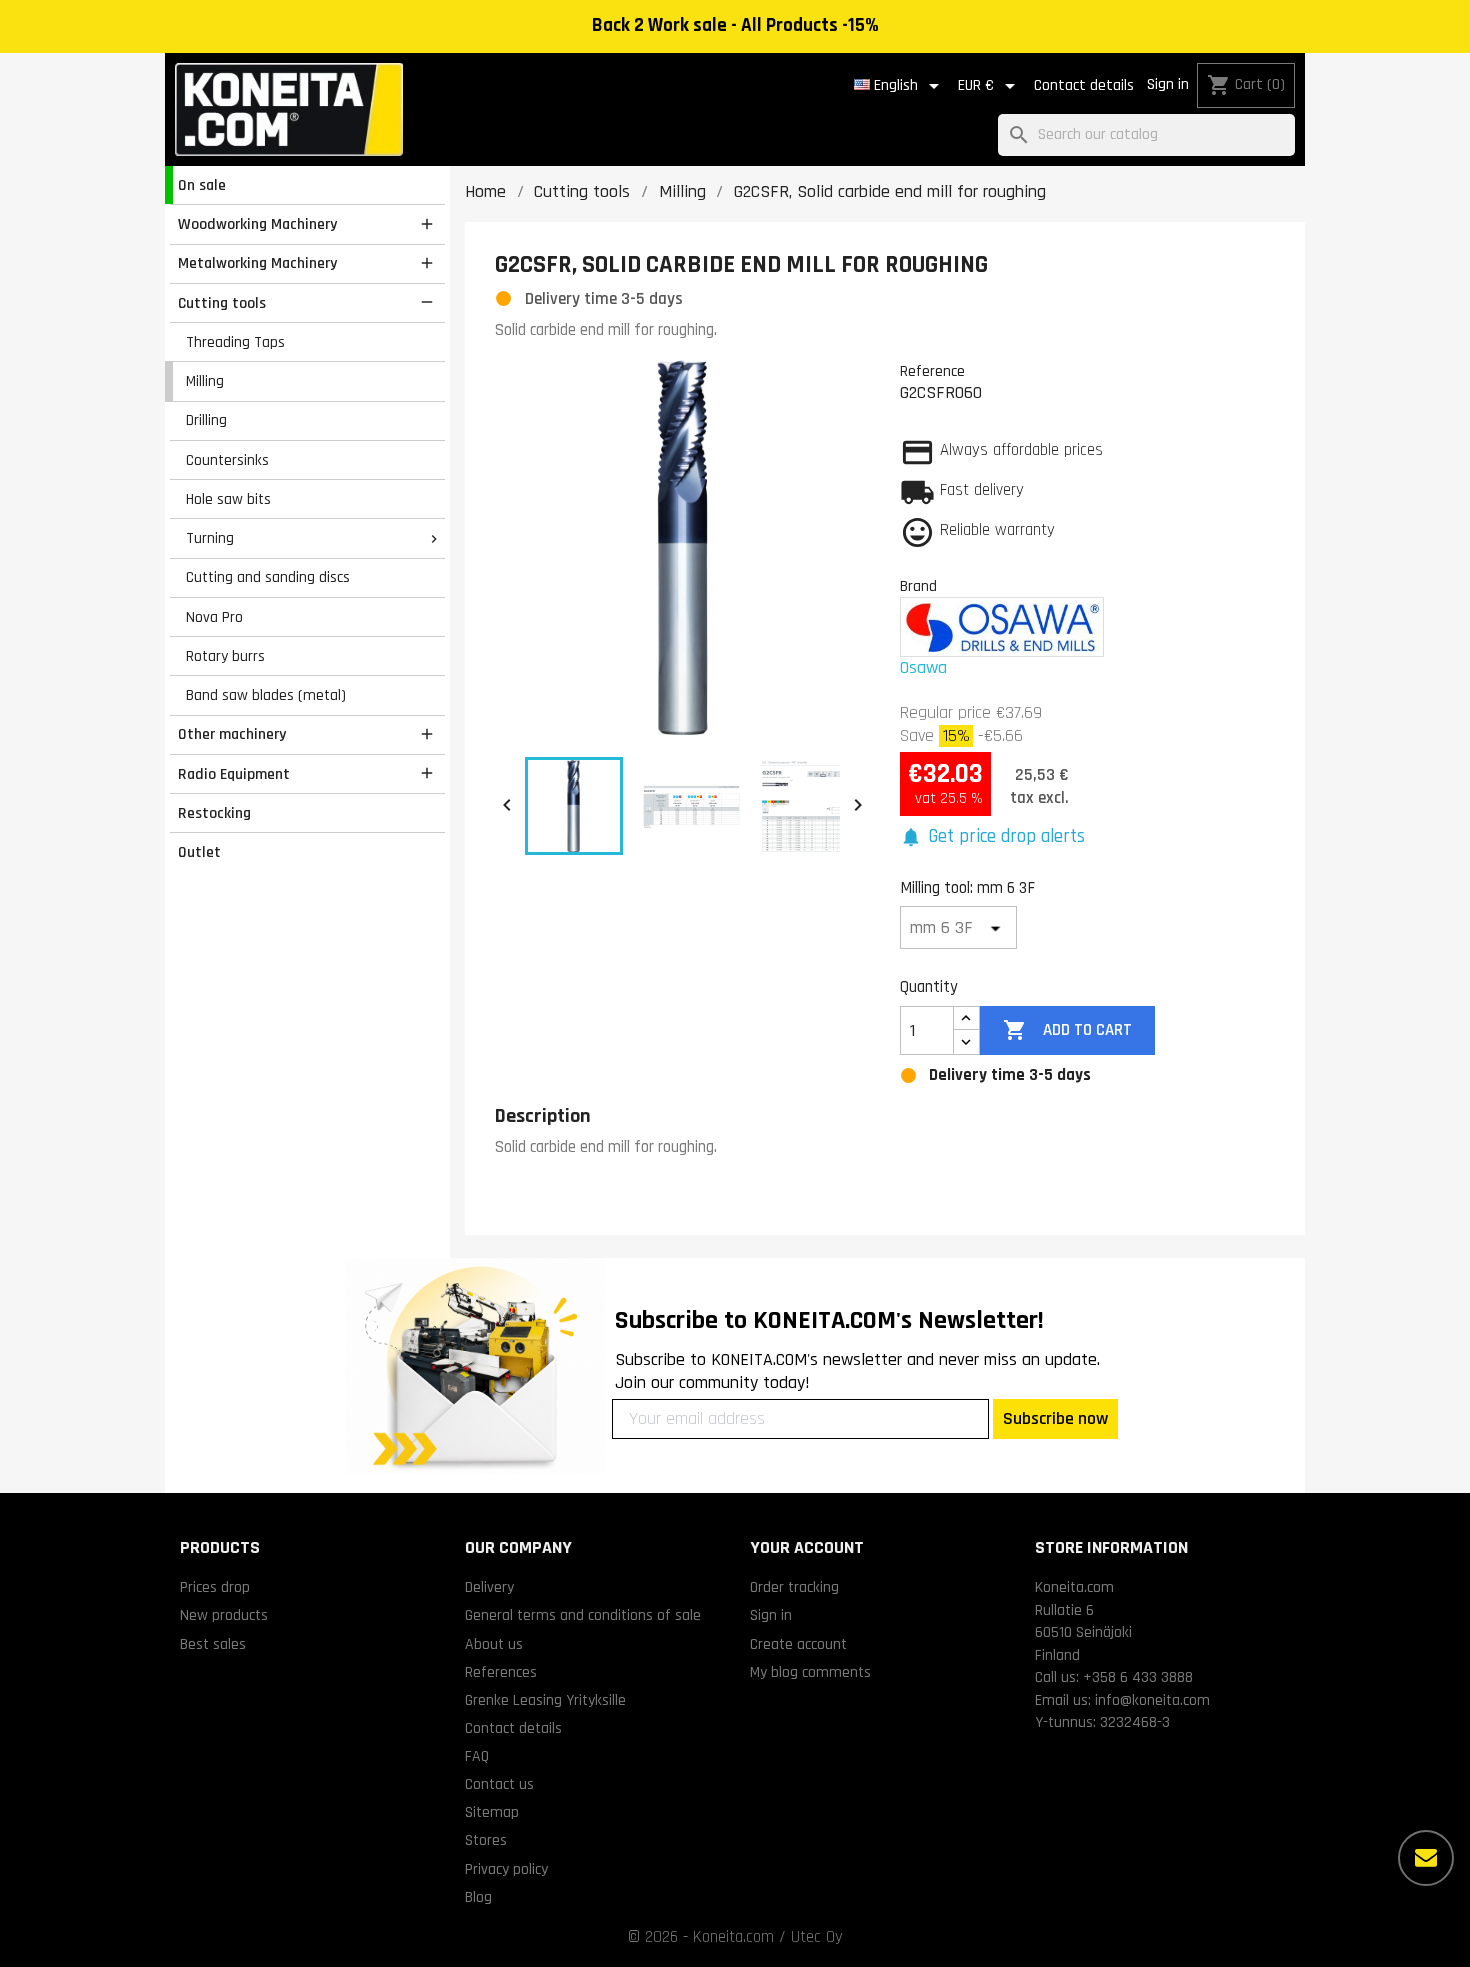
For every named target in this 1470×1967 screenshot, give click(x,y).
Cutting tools (222, 303)
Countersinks (227, 460)
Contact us (499, 1784)
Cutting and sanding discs (268, 577)
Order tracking (794, 1587)
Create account (798, 1644)
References (501, 1672)
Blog (478, 1897)
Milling (205, 381)
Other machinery (232, 734)
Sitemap (492, 1812)
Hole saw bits (228, 499)
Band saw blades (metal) (266, 695)
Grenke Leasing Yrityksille (545, 1700)
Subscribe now (1055, 1418)
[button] (992, 837)
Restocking (214, 813)
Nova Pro (214, 617)
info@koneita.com (1152, 1700)
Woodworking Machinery (257, 224)
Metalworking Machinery (257, 263)
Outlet (199, 852)
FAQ (477, 1756)
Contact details (1084, 85)
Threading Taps (235, 342)
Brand (918, 586)
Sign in (1168, 84)
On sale (202, 185)
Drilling (206, 420)
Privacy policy (506, 1869)
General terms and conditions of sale (583, 1615)
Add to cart (1067, 1030)
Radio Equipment (234, 774)
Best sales (213, 1644)
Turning (210, 538)
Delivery (489, 1587)
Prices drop (215, 1587)
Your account (807, 1547)
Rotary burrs (225, 656)
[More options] (1426, 1858)
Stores (486, 1840)
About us (494, 1644)
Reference (932, 371)
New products (224, 1615)
